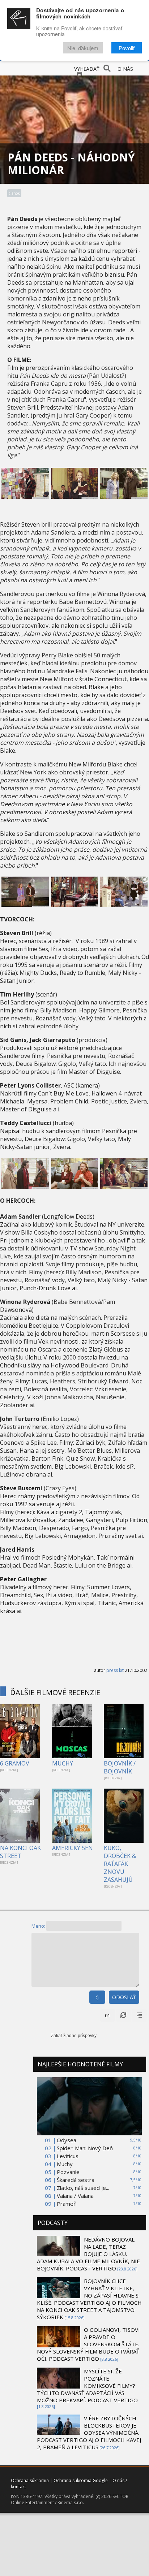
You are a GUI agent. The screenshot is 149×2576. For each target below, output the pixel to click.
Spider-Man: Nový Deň (85, 2148)
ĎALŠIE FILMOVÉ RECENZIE (55, 1692)
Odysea (67, 2140)
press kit (115, 1670)
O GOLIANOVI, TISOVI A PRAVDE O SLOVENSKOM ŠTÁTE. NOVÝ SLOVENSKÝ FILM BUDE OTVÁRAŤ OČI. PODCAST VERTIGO (88, 2344)
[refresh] (123, 2015)
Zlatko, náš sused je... (83, 2188)
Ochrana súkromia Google (81, 2480)
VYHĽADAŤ (87, 69)
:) (97, 1997)
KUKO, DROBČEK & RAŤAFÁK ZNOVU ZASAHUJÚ (120, 1864)
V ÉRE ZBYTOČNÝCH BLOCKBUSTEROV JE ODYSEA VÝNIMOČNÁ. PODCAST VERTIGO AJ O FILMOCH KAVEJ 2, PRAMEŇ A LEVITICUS (89, 2433)
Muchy (65, 2164)
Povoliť (127, 48)
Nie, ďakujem (83, 48)
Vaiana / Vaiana (75, 2196)
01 (107, 2015)
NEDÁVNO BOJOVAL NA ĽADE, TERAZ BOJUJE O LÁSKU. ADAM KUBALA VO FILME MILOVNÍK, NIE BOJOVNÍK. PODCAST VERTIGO (88, 2254)
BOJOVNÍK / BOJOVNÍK (120, 1767)
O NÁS (125, 69)
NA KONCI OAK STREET (20, 1852)
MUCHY (63, 1763)
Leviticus (68, 2156)
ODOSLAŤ (124, 1997)
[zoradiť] (139, 2015)
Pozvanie (68, 2172)
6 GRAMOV (15, 1763)
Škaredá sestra (76, 2180)
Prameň (67, 2204)
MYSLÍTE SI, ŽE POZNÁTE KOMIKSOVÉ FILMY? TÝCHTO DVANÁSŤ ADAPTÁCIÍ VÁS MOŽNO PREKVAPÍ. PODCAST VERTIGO (87, 2386)
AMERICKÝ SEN (73, 1848)
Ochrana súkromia (30, 2480)
